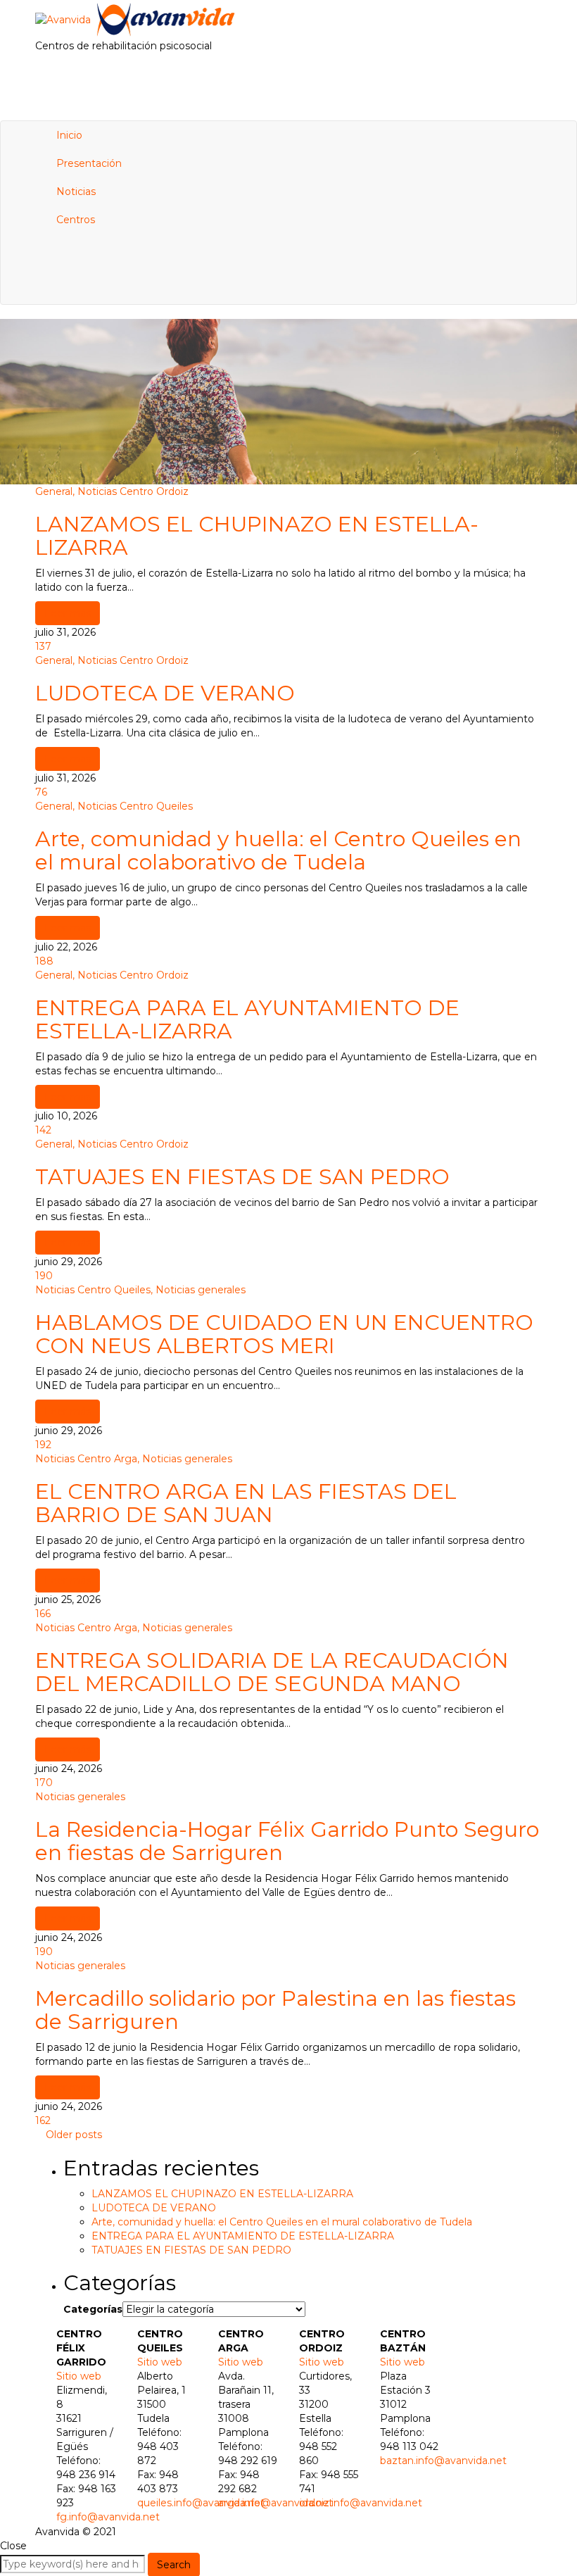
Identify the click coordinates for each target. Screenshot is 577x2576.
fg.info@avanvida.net (108, 2517)
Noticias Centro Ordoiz (133, 491)
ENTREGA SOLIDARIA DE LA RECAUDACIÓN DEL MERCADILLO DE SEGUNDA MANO (272, 1672)
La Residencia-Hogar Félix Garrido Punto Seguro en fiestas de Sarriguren (287, 1841)
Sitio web (79, 2376)
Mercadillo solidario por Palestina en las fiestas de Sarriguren (275, 2010)
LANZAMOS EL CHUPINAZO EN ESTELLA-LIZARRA (257, 536)
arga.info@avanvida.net (275, 2503)
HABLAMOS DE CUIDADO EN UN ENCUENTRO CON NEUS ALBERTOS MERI (284, 1334)
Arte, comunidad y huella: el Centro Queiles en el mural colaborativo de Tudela (278, 850)
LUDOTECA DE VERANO (165, 693)
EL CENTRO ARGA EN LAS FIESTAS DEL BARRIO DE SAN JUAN (246, 1503)
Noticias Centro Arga (86, 1459)
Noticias (76, 191)
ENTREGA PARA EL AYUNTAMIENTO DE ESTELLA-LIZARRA (247, 1019)
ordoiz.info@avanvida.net (361, 2503)
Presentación (89, 163)
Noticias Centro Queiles (135, 806)
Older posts (74, 2135)
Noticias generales (201, 1290)
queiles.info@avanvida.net (201, 2503)
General (54, 491)
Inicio (69, 135)
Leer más (68, 613)
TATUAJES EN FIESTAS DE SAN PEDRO (242, 1177)
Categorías (93, 2309)
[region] (288, 402)
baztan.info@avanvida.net (443, 2461)
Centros (76, 220)
